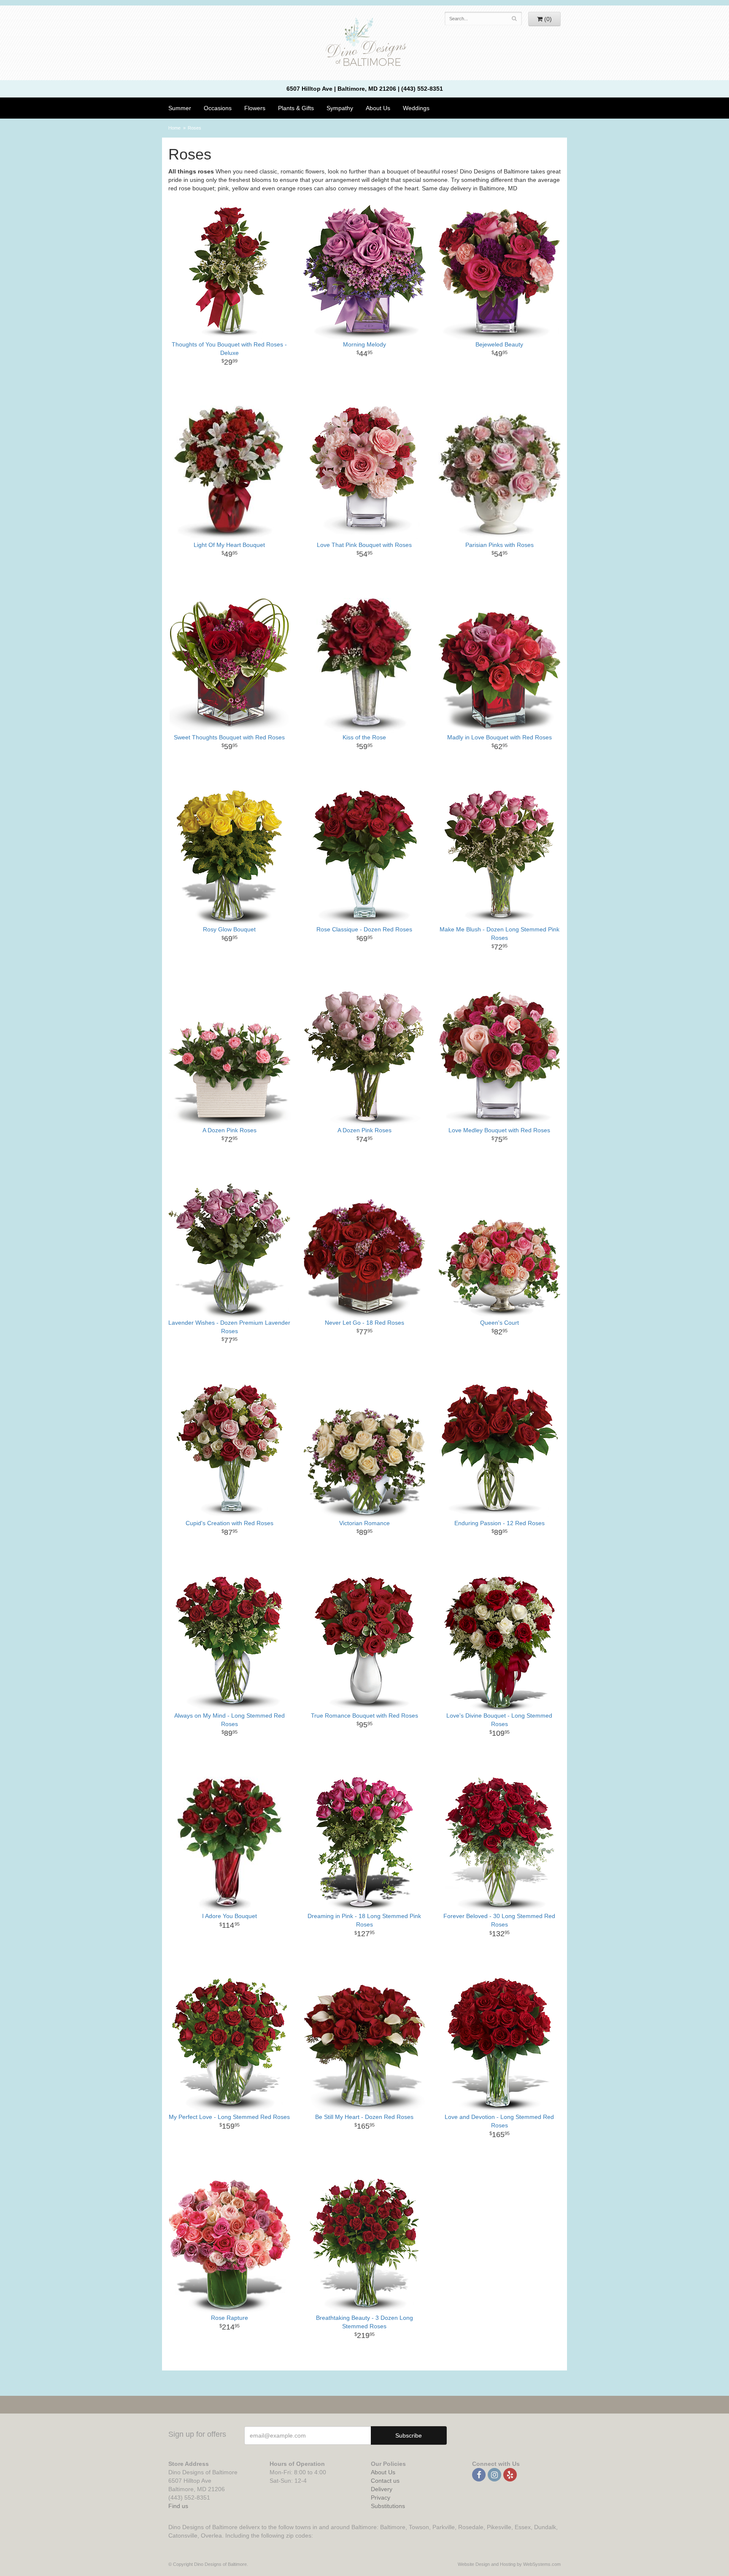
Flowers (255, 108)
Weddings (416, 108)
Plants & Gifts (296, 108)
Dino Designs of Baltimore (364, 43)
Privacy (381, 2498)
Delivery (382, 2489)
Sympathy (340, 108)
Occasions (218, 108)
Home (174, 128)
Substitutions (388, 2506)
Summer (180, 108)
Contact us (385, 2481)
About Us (383, 2472)
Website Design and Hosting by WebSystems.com (509, 2564)
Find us (178, 2506)
